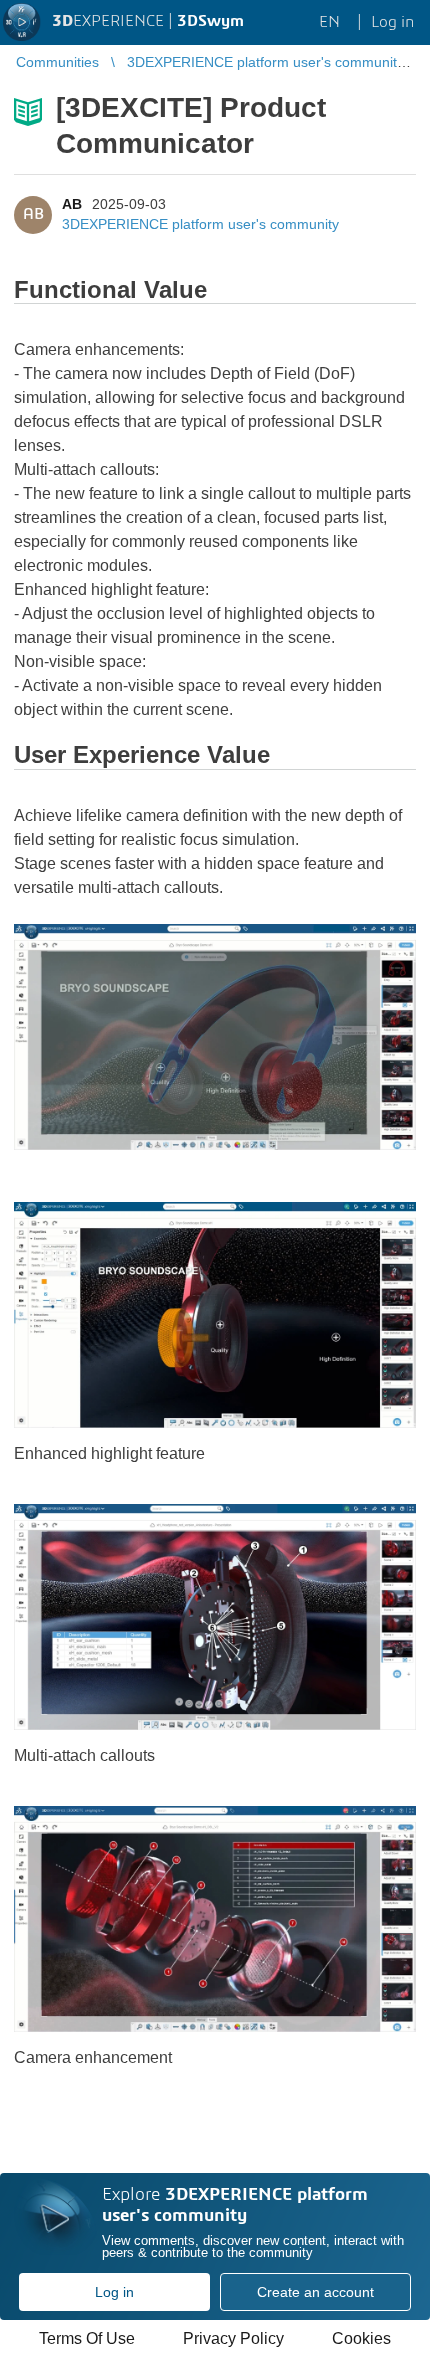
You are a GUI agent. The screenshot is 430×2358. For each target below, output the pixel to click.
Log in (114, 2292)
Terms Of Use (87, 2338)
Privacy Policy (233, 2338)
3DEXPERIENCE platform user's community (200, 224)
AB (72, 204)
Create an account (315, 2292)
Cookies (361, 2338)
